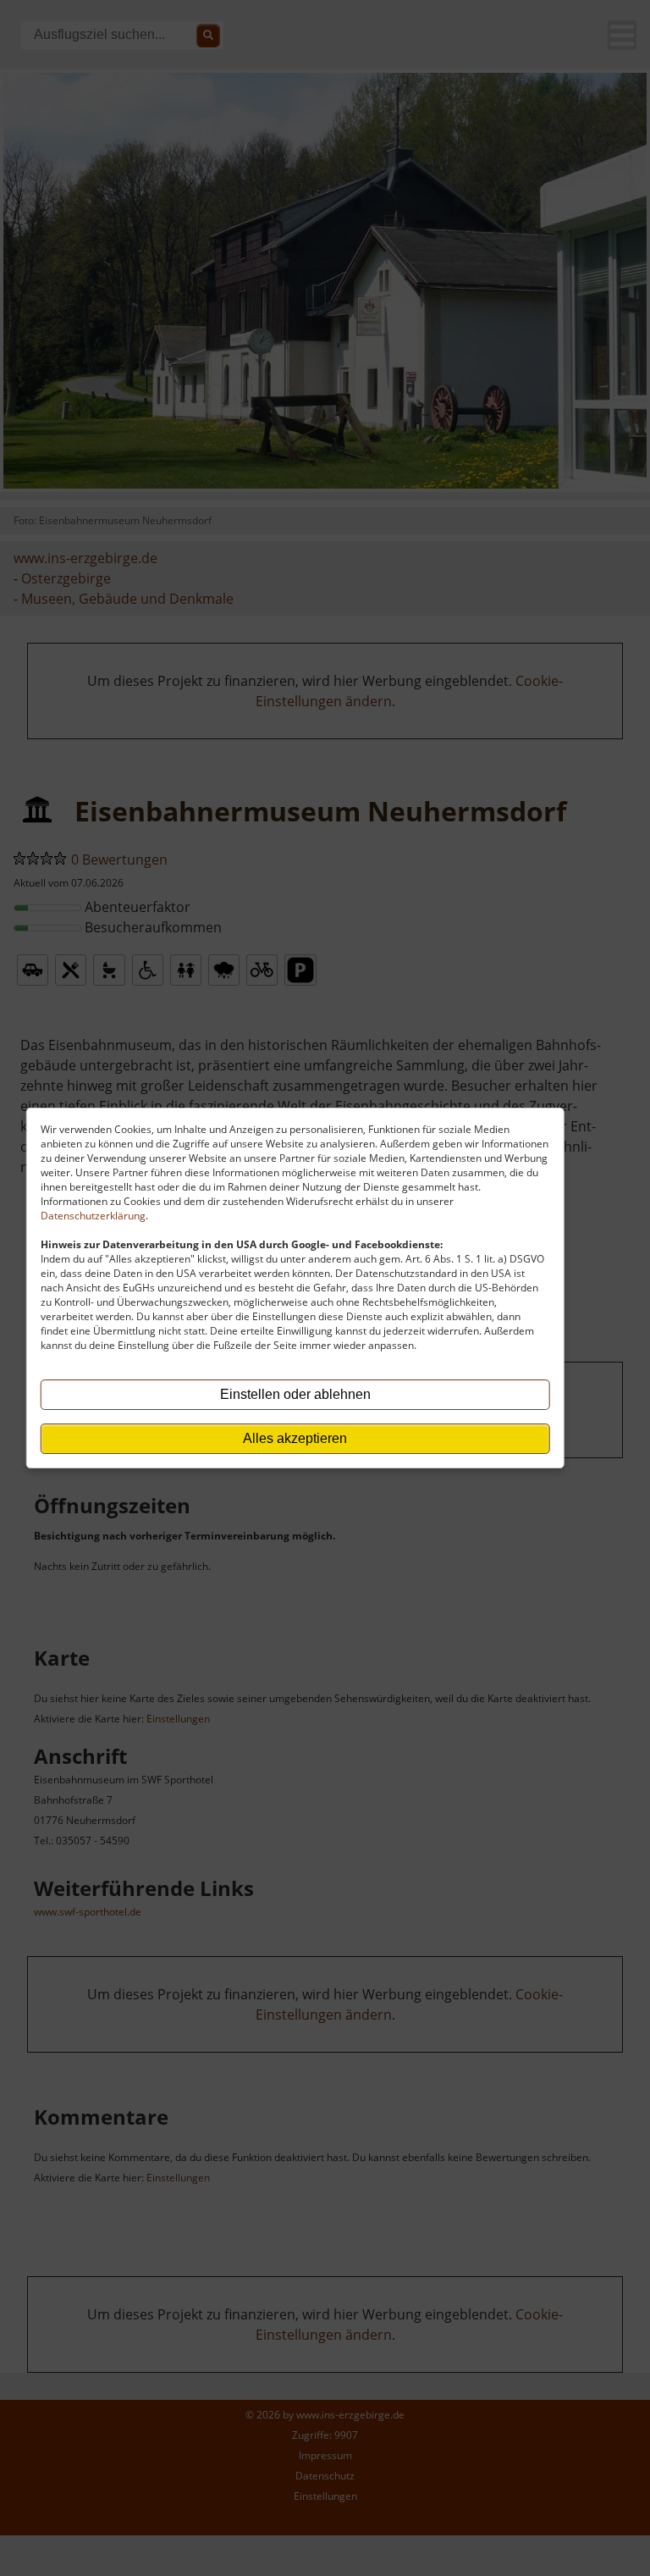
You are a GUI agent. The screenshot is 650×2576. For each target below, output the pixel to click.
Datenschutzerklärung (93, 1216)
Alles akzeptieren (295, 1438)
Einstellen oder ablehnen (295, 1394)
